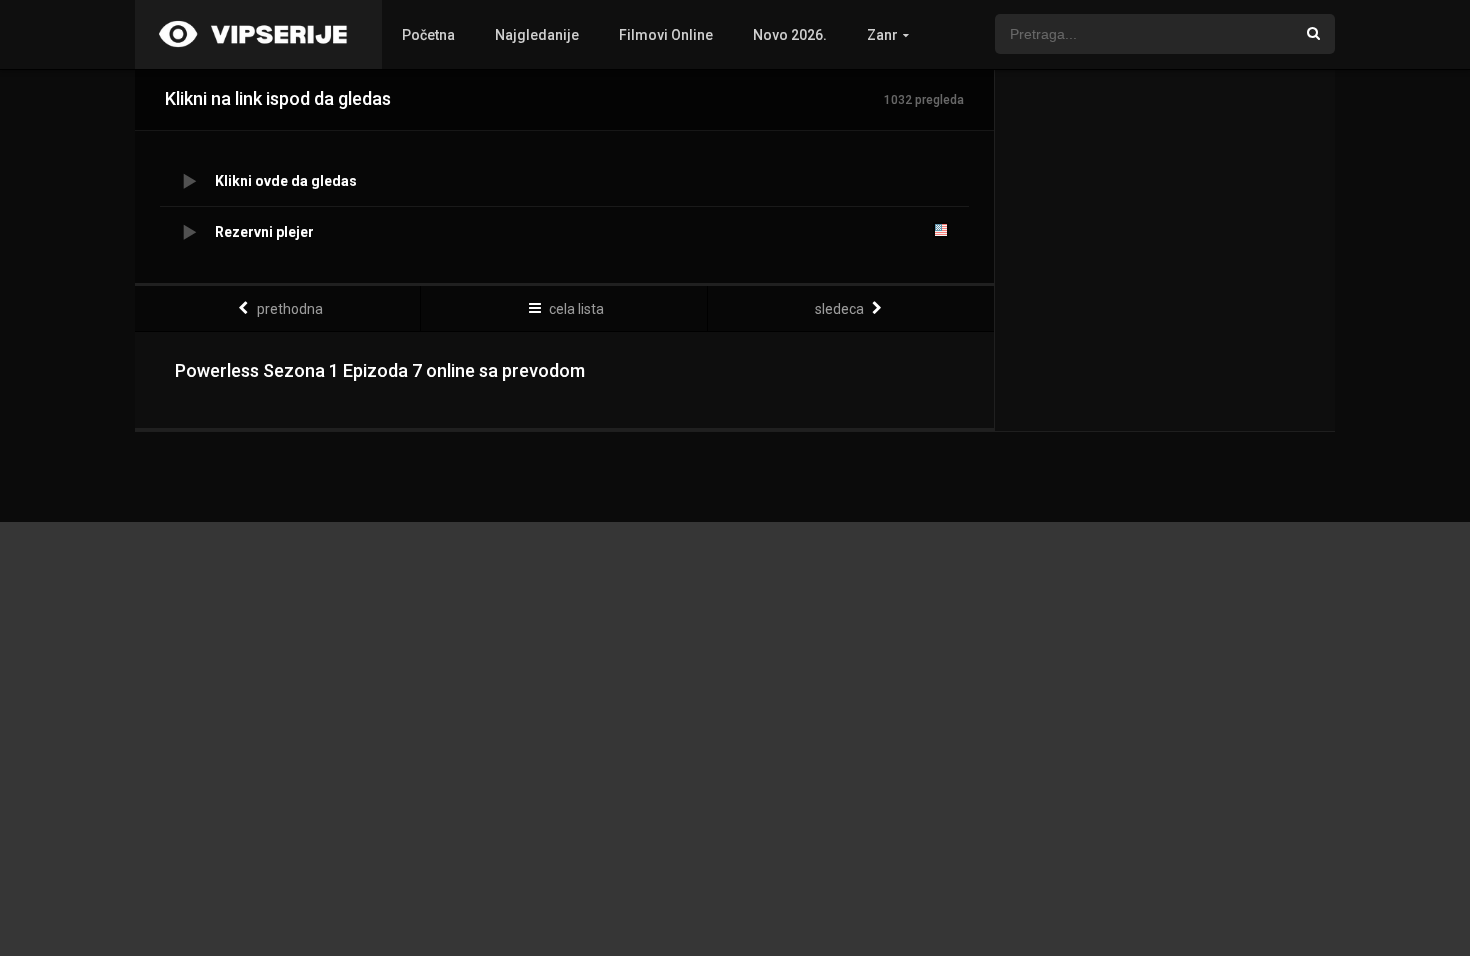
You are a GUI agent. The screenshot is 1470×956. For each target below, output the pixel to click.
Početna (428, 35)
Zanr (882, 35)
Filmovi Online (666, 35)
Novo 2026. (790, 35)
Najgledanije (537, 35)
